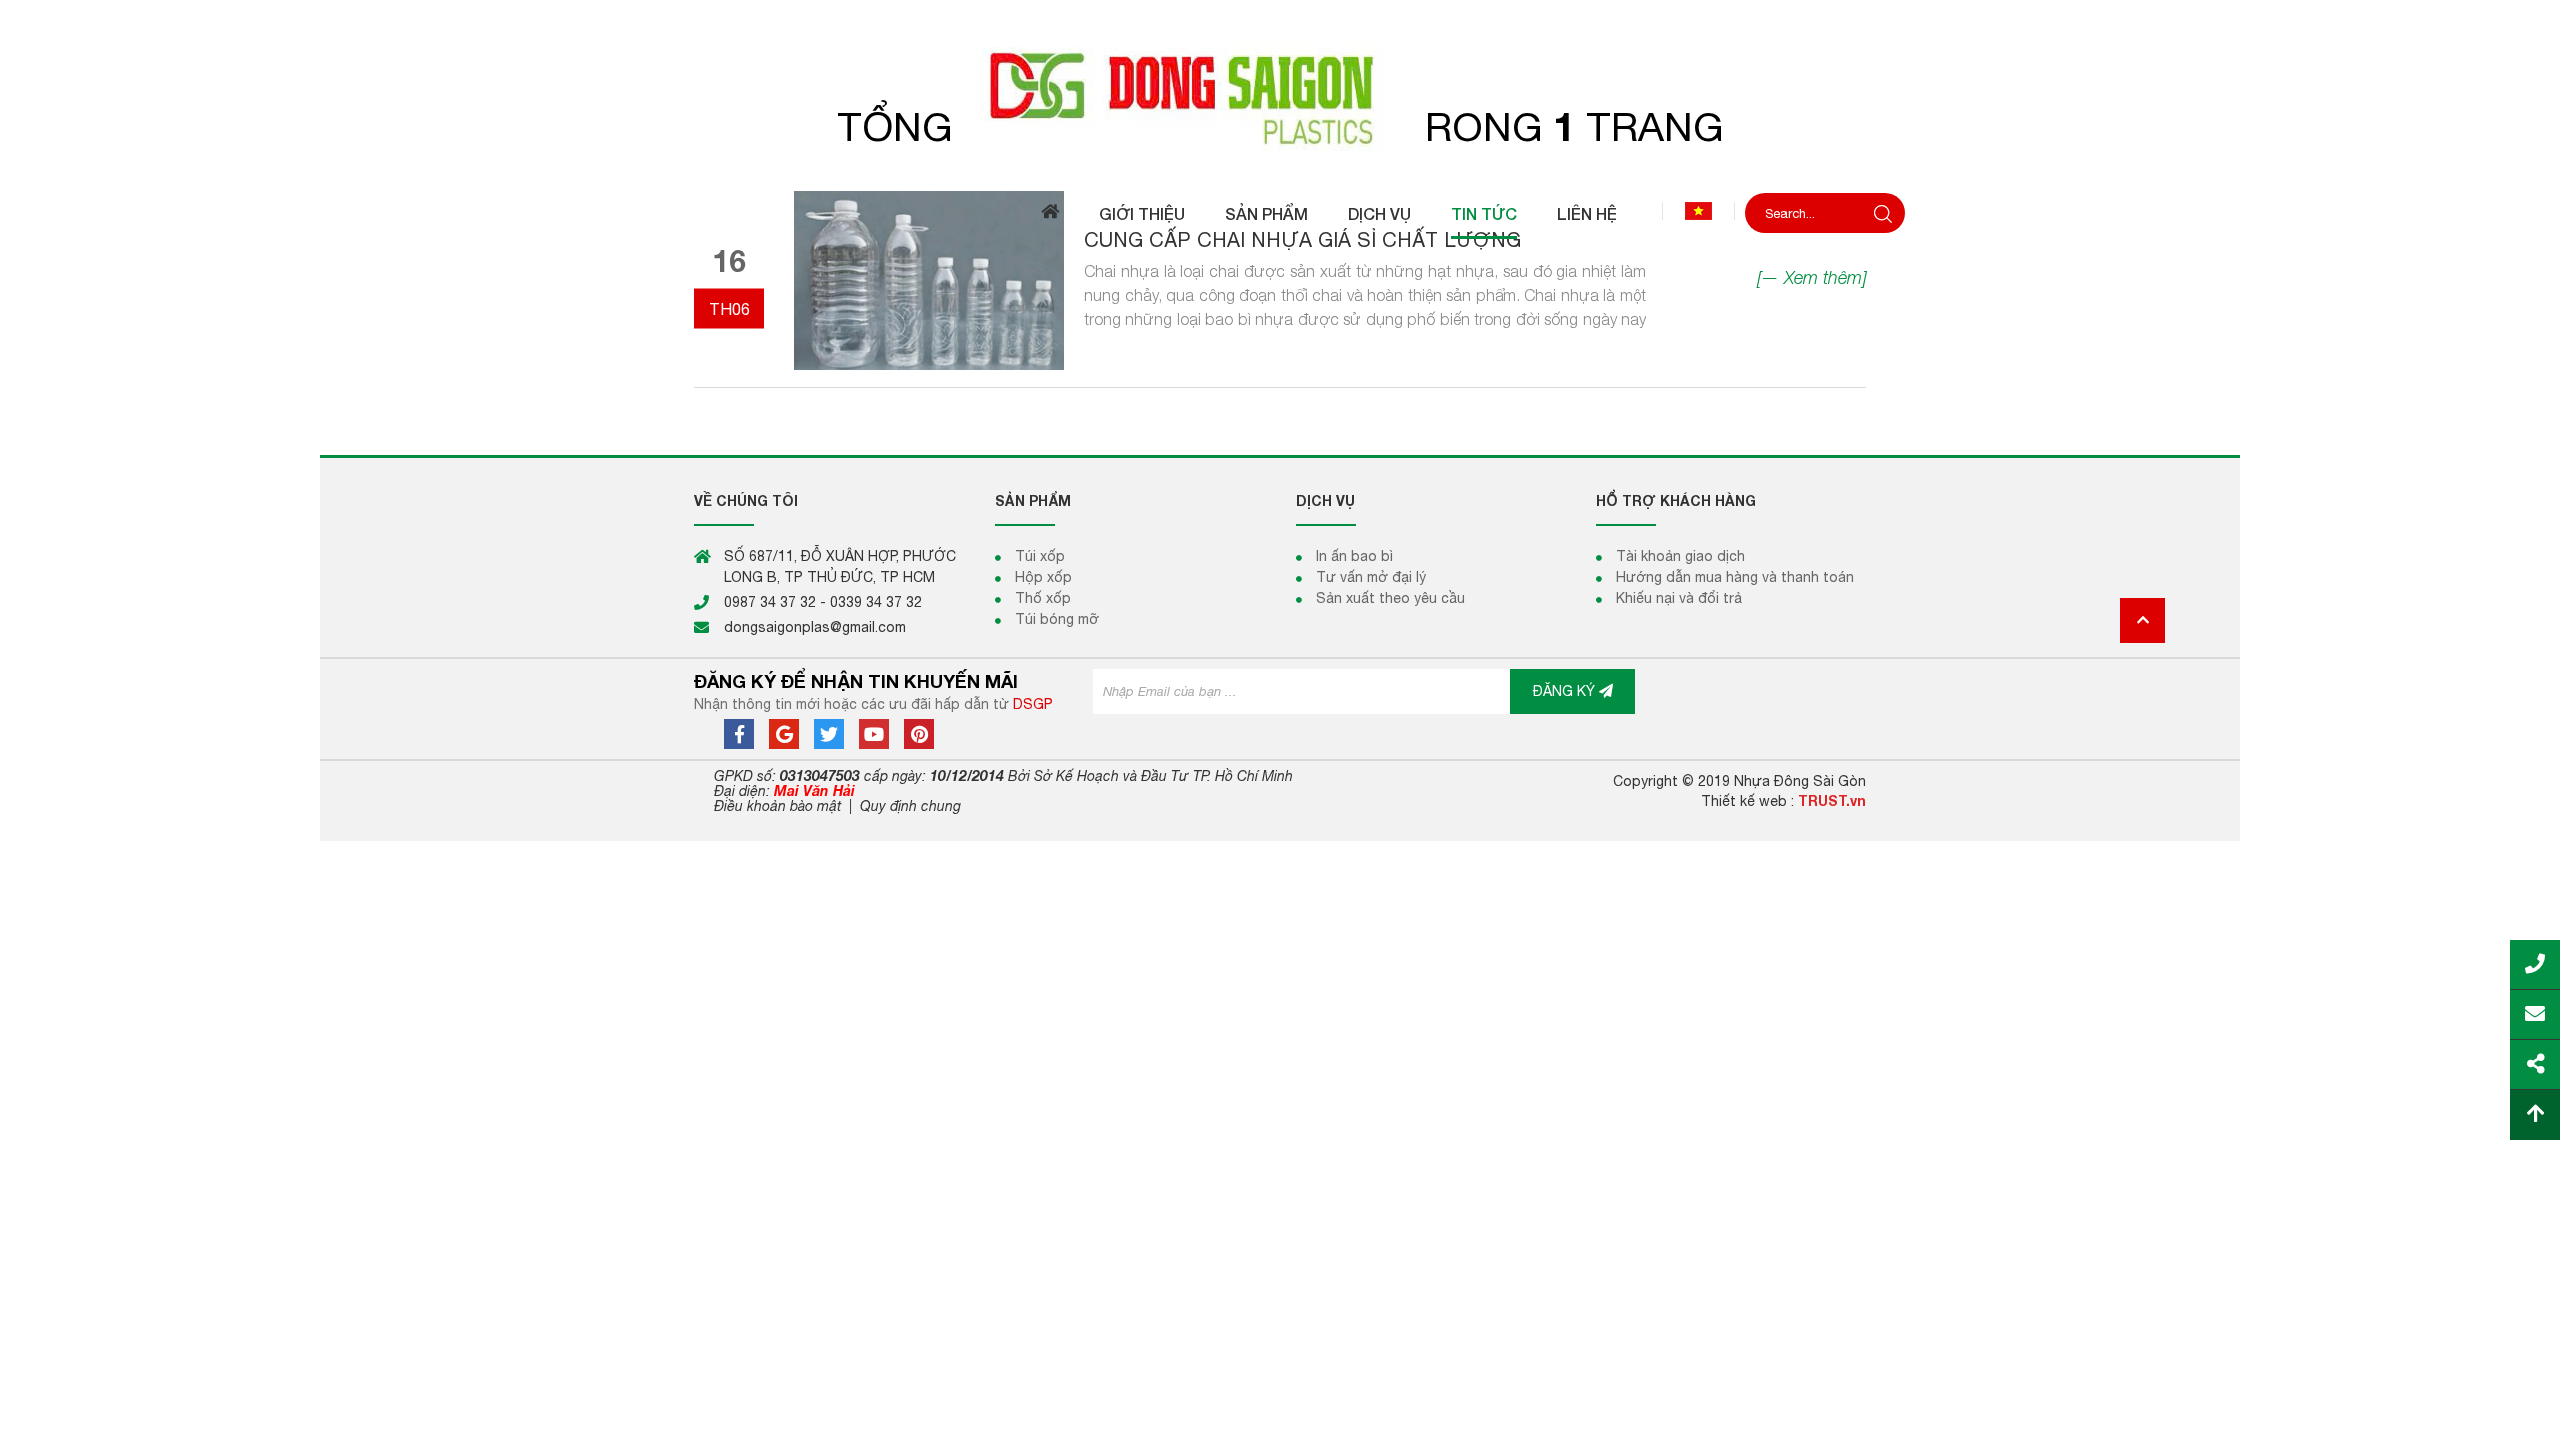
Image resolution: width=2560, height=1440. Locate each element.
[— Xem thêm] (1811, 277)
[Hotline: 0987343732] (2535, 957)
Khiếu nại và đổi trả (1679, 598)
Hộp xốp (1043, 577)
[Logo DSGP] (1192, 95)
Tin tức (1484, 213)
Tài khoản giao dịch (1680, 556)
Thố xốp (1043, 598)
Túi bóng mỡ (1057, 619)
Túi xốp (1040, 556)
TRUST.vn (1832, 800)
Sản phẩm (1266, 213)
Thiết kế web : (1747, 801)
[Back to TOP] (2535, 1107)
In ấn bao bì (1354, 556)
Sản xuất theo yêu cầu (1390, 598)
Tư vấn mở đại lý (1371, 577)
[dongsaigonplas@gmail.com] (2535, 1007)
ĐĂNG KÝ (1566, 691)
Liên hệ (1587, 213)
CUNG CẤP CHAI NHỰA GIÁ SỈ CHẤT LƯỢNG (1302, 239)
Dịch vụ (1379, 213)
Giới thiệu (1142, 213)
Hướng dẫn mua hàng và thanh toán (1735, 577)
